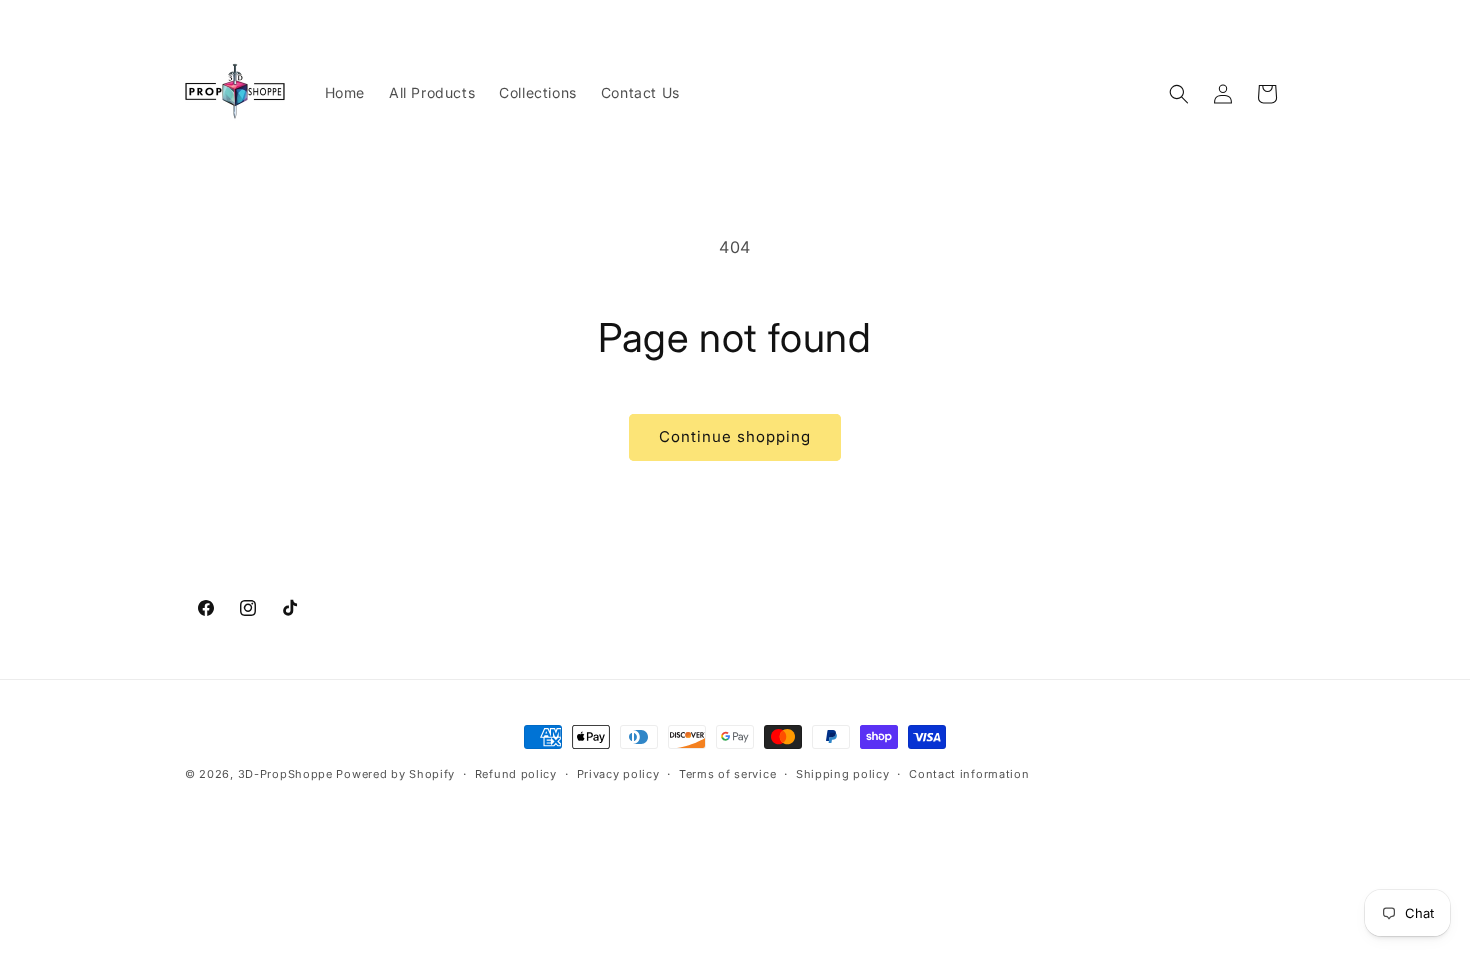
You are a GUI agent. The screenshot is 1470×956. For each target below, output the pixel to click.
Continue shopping (735, 436)
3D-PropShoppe (285, 774)
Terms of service (727, 774)
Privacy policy (618, 774)
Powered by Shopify (395, 774)
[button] (1179, 94)
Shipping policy (843, 774)
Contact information (969, 774)
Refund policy (516, 774)
